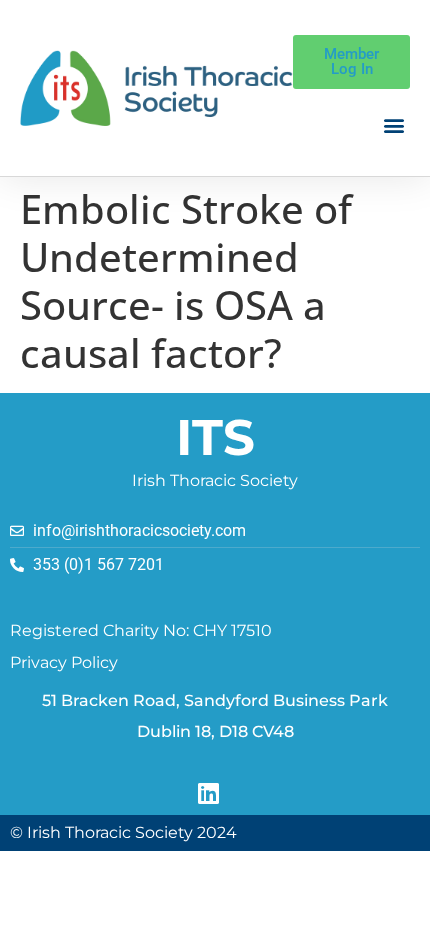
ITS (215, 437)
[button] (393, 125)
